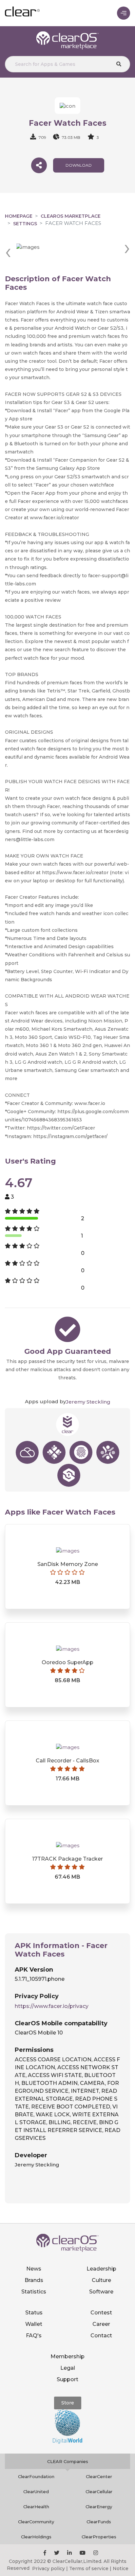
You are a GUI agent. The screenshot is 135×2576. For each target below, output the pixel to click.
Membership (67, 2356)
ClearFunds (99, 2522)
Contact (101, 2336)
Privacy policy (48, 2568)
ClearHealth (36, 2507)
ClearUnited (36, 2492)
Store (68, 2403)
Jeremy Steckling (88, 1402)
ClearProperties (99, 2537)
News (34, 2269)
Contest (101, 2313)
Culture (101, 2280)
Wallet (34, 2324)
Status (34, 2313)
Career (101, 2324)
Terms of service (89, 2568)
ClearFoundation (36, 2476)
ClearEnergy (99, 2507)
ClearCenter (99, 2476)
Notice (121, 2568)
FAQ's (34, 2336)
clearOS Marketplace (71, 216)
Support (67, 2379)
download (79, 165)
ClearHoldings (36, 2537)
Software (101, 2292)
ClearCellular (99, 2492)
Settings (25, 224)
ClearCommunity (36, 2522)
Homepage (19, 216)
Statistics (34, 2292)
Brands (34, 2280)
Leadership (101, 2269)
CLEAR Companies (68, 2461)
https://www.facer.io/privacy (52, 2006)
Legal (68, 2368)
